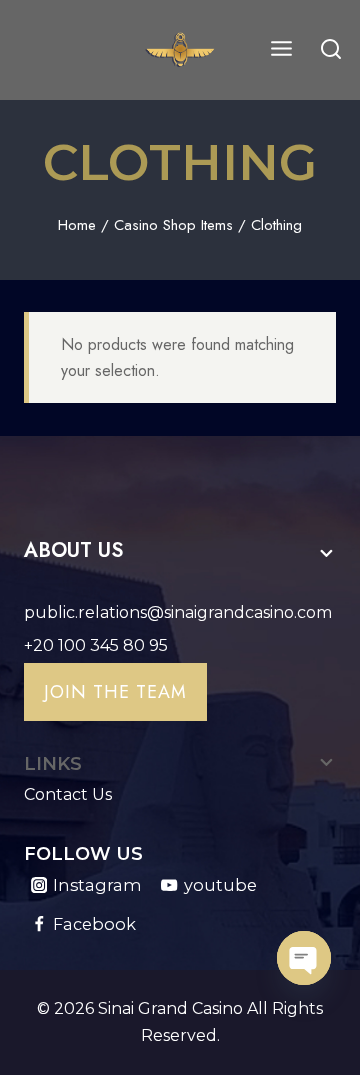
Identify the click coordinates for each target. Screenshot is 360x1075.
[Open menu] (281, 49)
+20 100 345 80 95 (96, 645)
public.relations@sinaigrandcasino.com (178, 612)
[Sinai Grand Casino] (180, 50)
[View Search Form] (331, 50)
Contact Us (68, 794)
